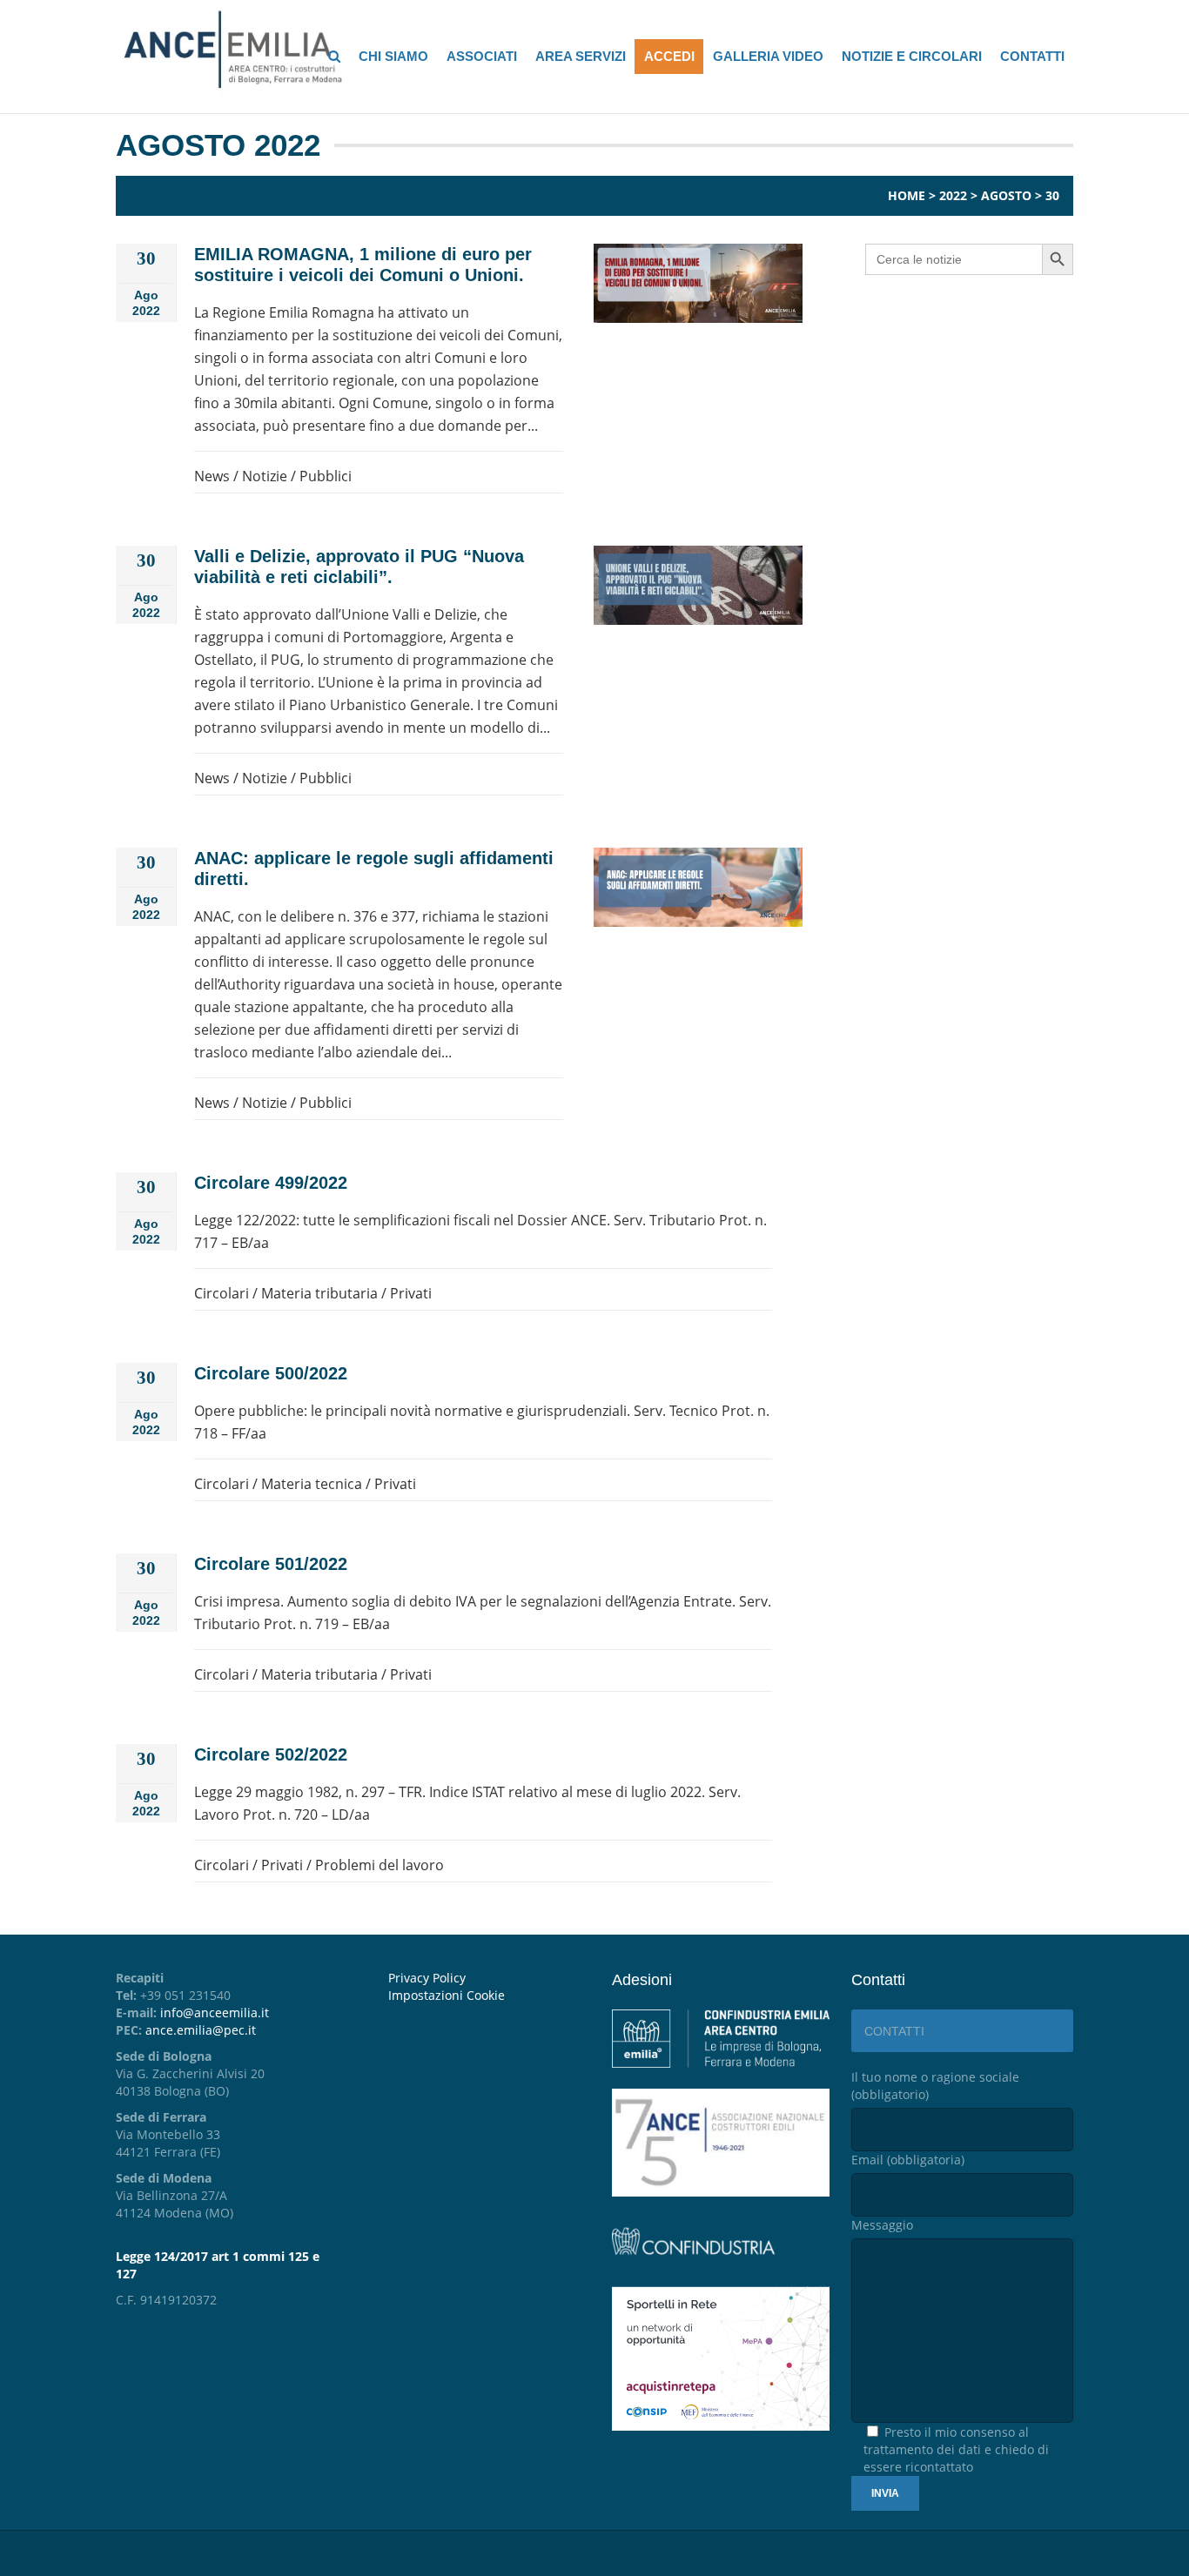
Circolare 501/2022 (271, 1564)
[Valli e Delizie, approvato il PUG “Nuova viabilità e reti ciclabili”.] (698, 585)
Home (907, 195)
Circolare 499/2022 (271, 1183)
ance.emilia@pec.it (201, 2030)
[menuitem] (487, 1996)
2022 (953, 195)
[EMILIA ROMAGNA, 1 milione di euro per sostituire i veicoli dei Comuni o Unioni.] (698, 283)
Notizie (265, 476)
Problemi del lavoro (380, 1865)
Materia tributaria (319, 1293)
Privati (411, 1293)
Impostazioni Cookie (447, 1995)
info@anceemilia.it (215, 2012)
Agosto (1006, 195)
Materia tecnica (312, 1484)
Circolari (222, 1293)
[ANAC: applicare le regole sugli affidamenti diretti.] (698, 887)
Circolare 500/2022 (271, 1373)
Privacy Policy (427, 1978)
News (212, 476)
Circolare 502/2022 (271, 1754)
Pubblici (326, 476)
